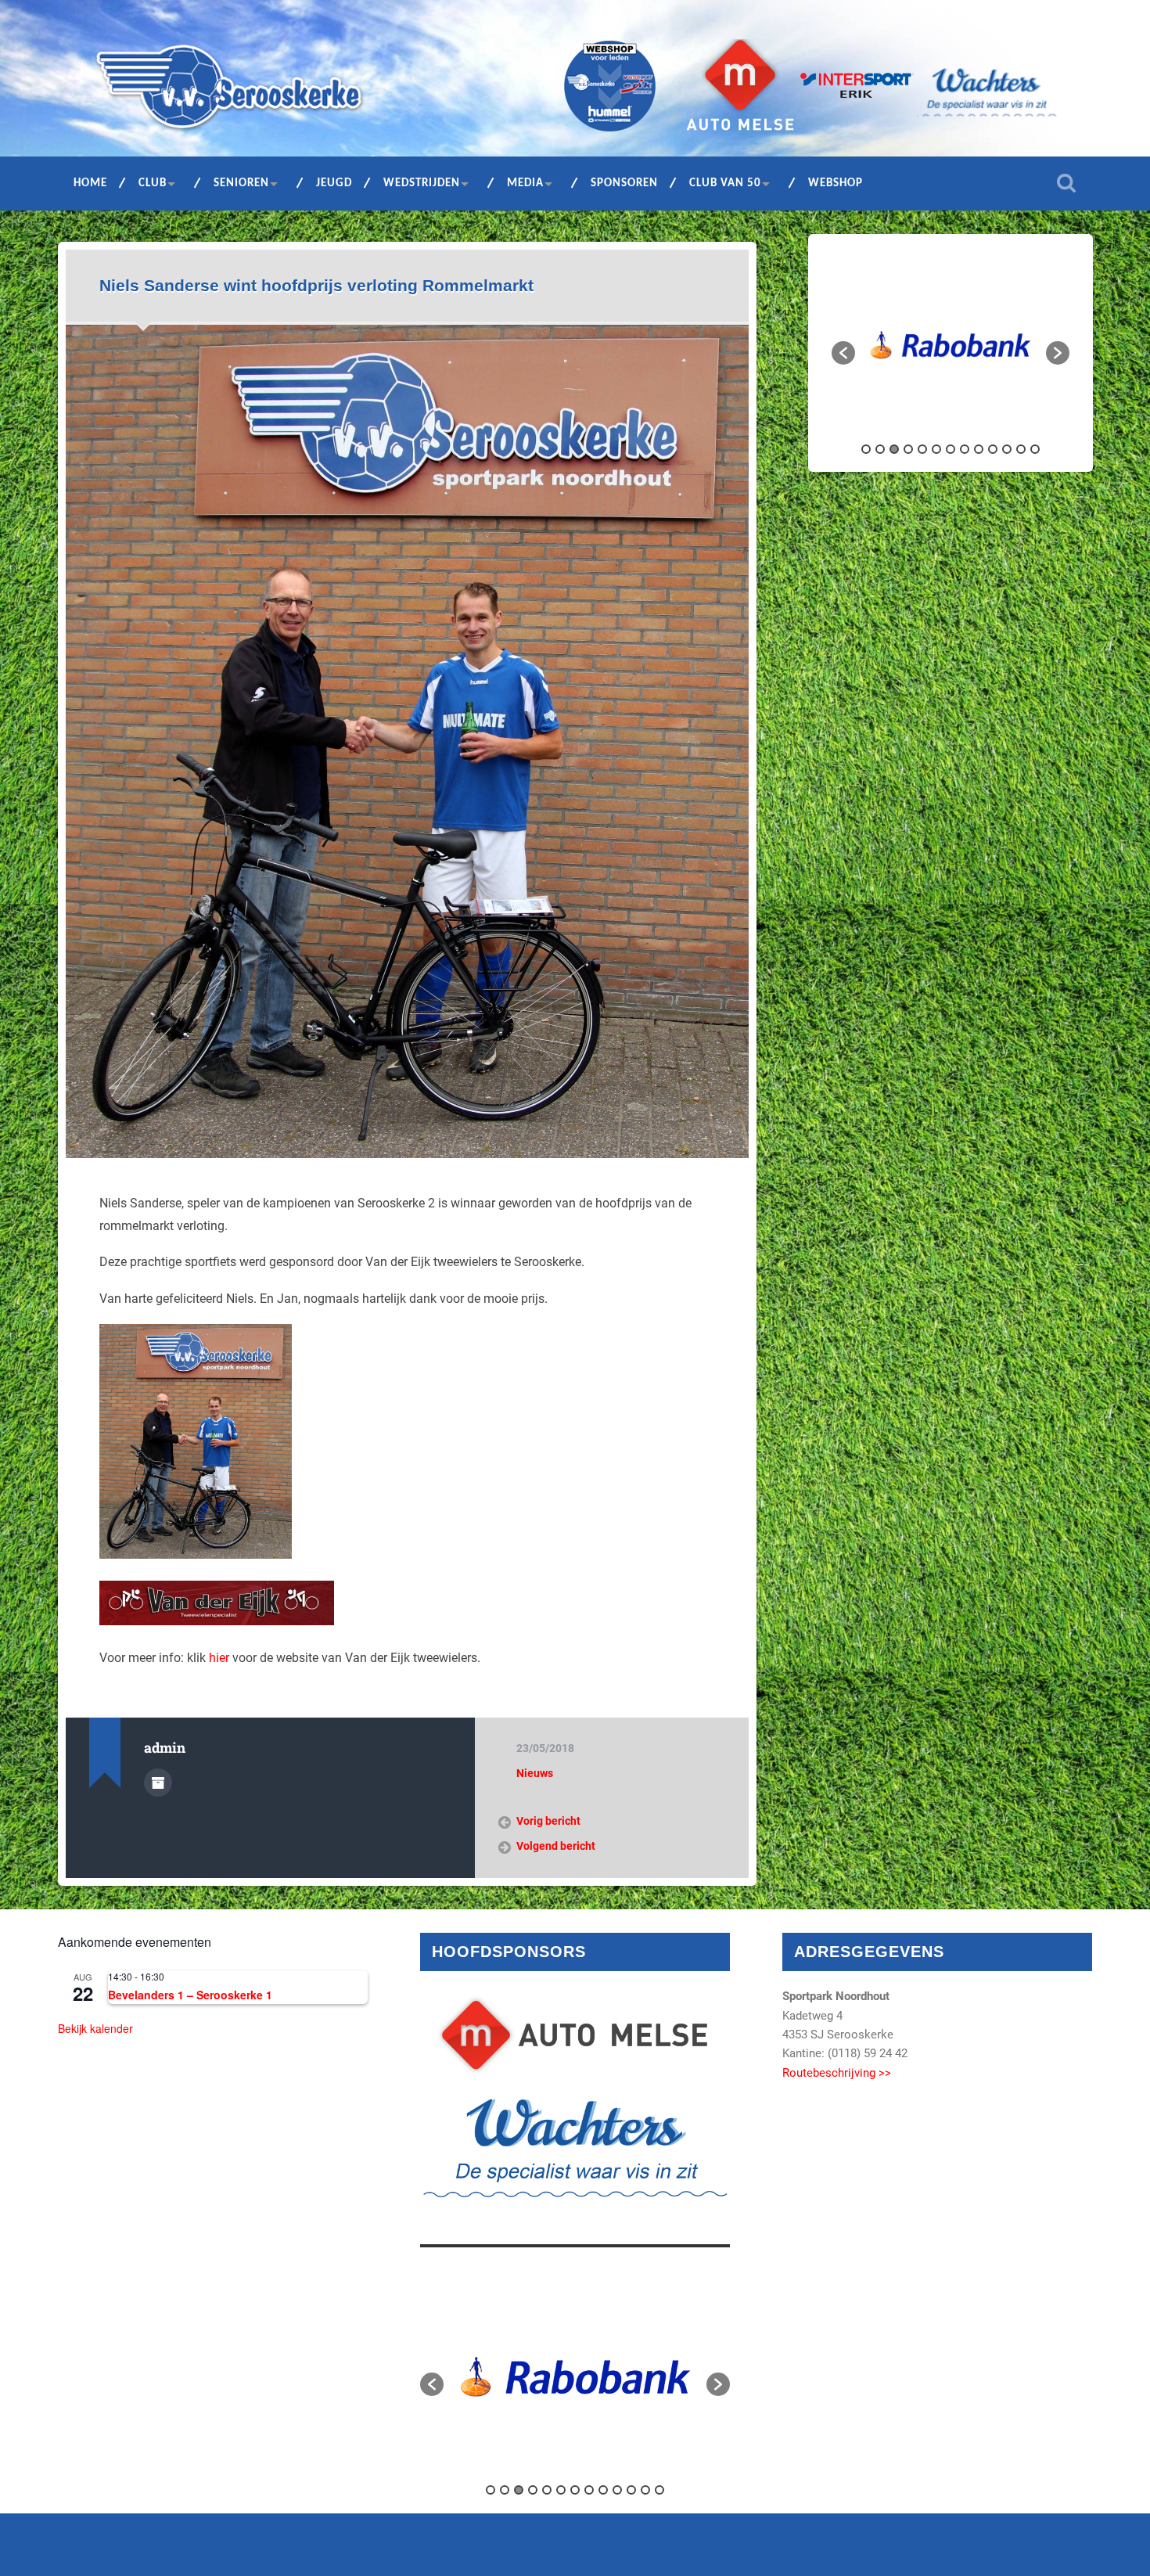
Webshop (836, 183)
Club (153, 183)
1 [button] (866, 449)
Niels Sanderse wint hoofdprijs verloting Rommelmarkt (316, 285)
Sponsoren (624, 183)
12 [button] (1021, 449)
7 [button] (951, 449)
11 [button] (1007, 449)
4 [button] (908, 449)
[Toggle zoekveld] (1066, 183)
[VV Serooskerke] (229, 92)
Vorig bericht (548, 1821)
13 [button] (1035, 449)
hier (221, 1658)
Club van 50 (725, 183)
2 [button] (880, 449)
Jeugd (334, 183)
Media (525, 183)
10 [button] (993, 449)
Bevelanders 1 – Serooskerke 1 (190, 1995)
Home (90, 183)
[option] (951, 345)
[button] (843, 353)
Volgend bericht (556, 1846)
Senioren (241, 183)
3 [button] (894, 449)
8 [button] (965, 449)
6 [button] (936, 449)
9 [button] (979, 449)
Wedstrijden (422, 183)
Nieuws (535, 1773)
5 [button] (922, 449)
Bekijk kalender (95, 2028)
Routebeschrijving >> (837, 2073)
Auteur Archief (158, 1783)
